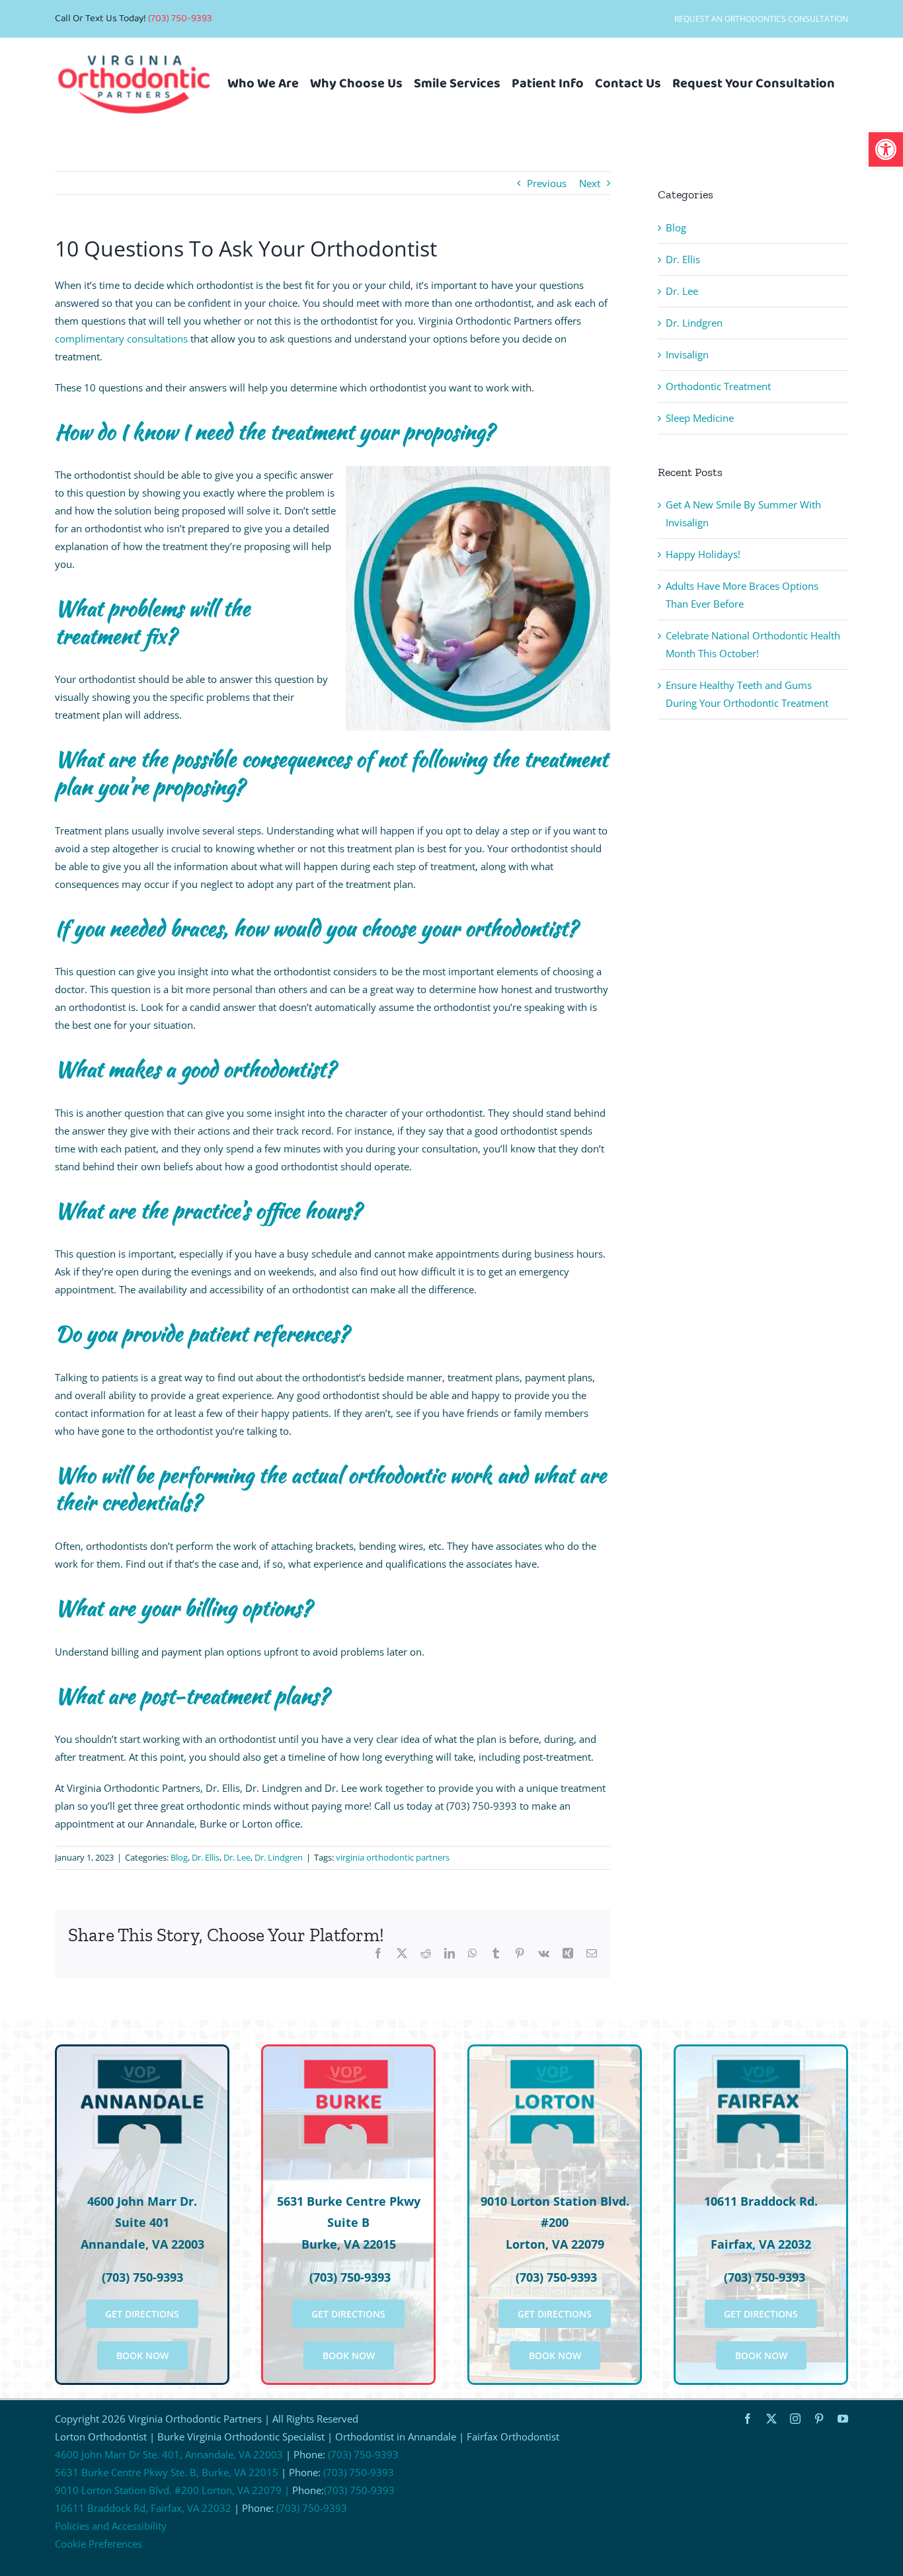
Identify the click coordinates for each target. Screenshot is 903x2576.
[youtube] (843, 2419)
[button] (886, 149)
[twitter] (771, 2419)
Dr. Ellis (206, 1857)
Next (590, 183)
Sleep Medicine (700, 418)
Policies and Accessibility (111, 2526)
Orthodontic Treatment (718, 386)
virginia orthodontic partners (393, 1857)
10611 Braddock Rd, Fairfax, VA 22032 (143, 2508)
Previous (547, 183)
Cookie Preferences (98, 2544)
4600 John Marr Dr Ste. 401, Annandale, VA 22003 (169, 2454)
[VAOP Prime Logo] (134, 46)
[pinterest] (819, 2419)
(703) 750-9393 (180, 19)
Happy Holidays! (703, 554)
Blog (179, 1857)
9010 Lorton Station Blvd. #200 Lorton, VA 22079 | (172, 2490)
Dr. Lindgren (279, 1857)
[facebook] (748, 2419)
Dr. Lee (237, 1857)
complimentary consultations (121, 339)
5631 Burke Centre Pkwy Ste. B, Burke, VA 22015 (167, 2472)
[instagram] (795, 2419)
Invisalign (687, 354)
